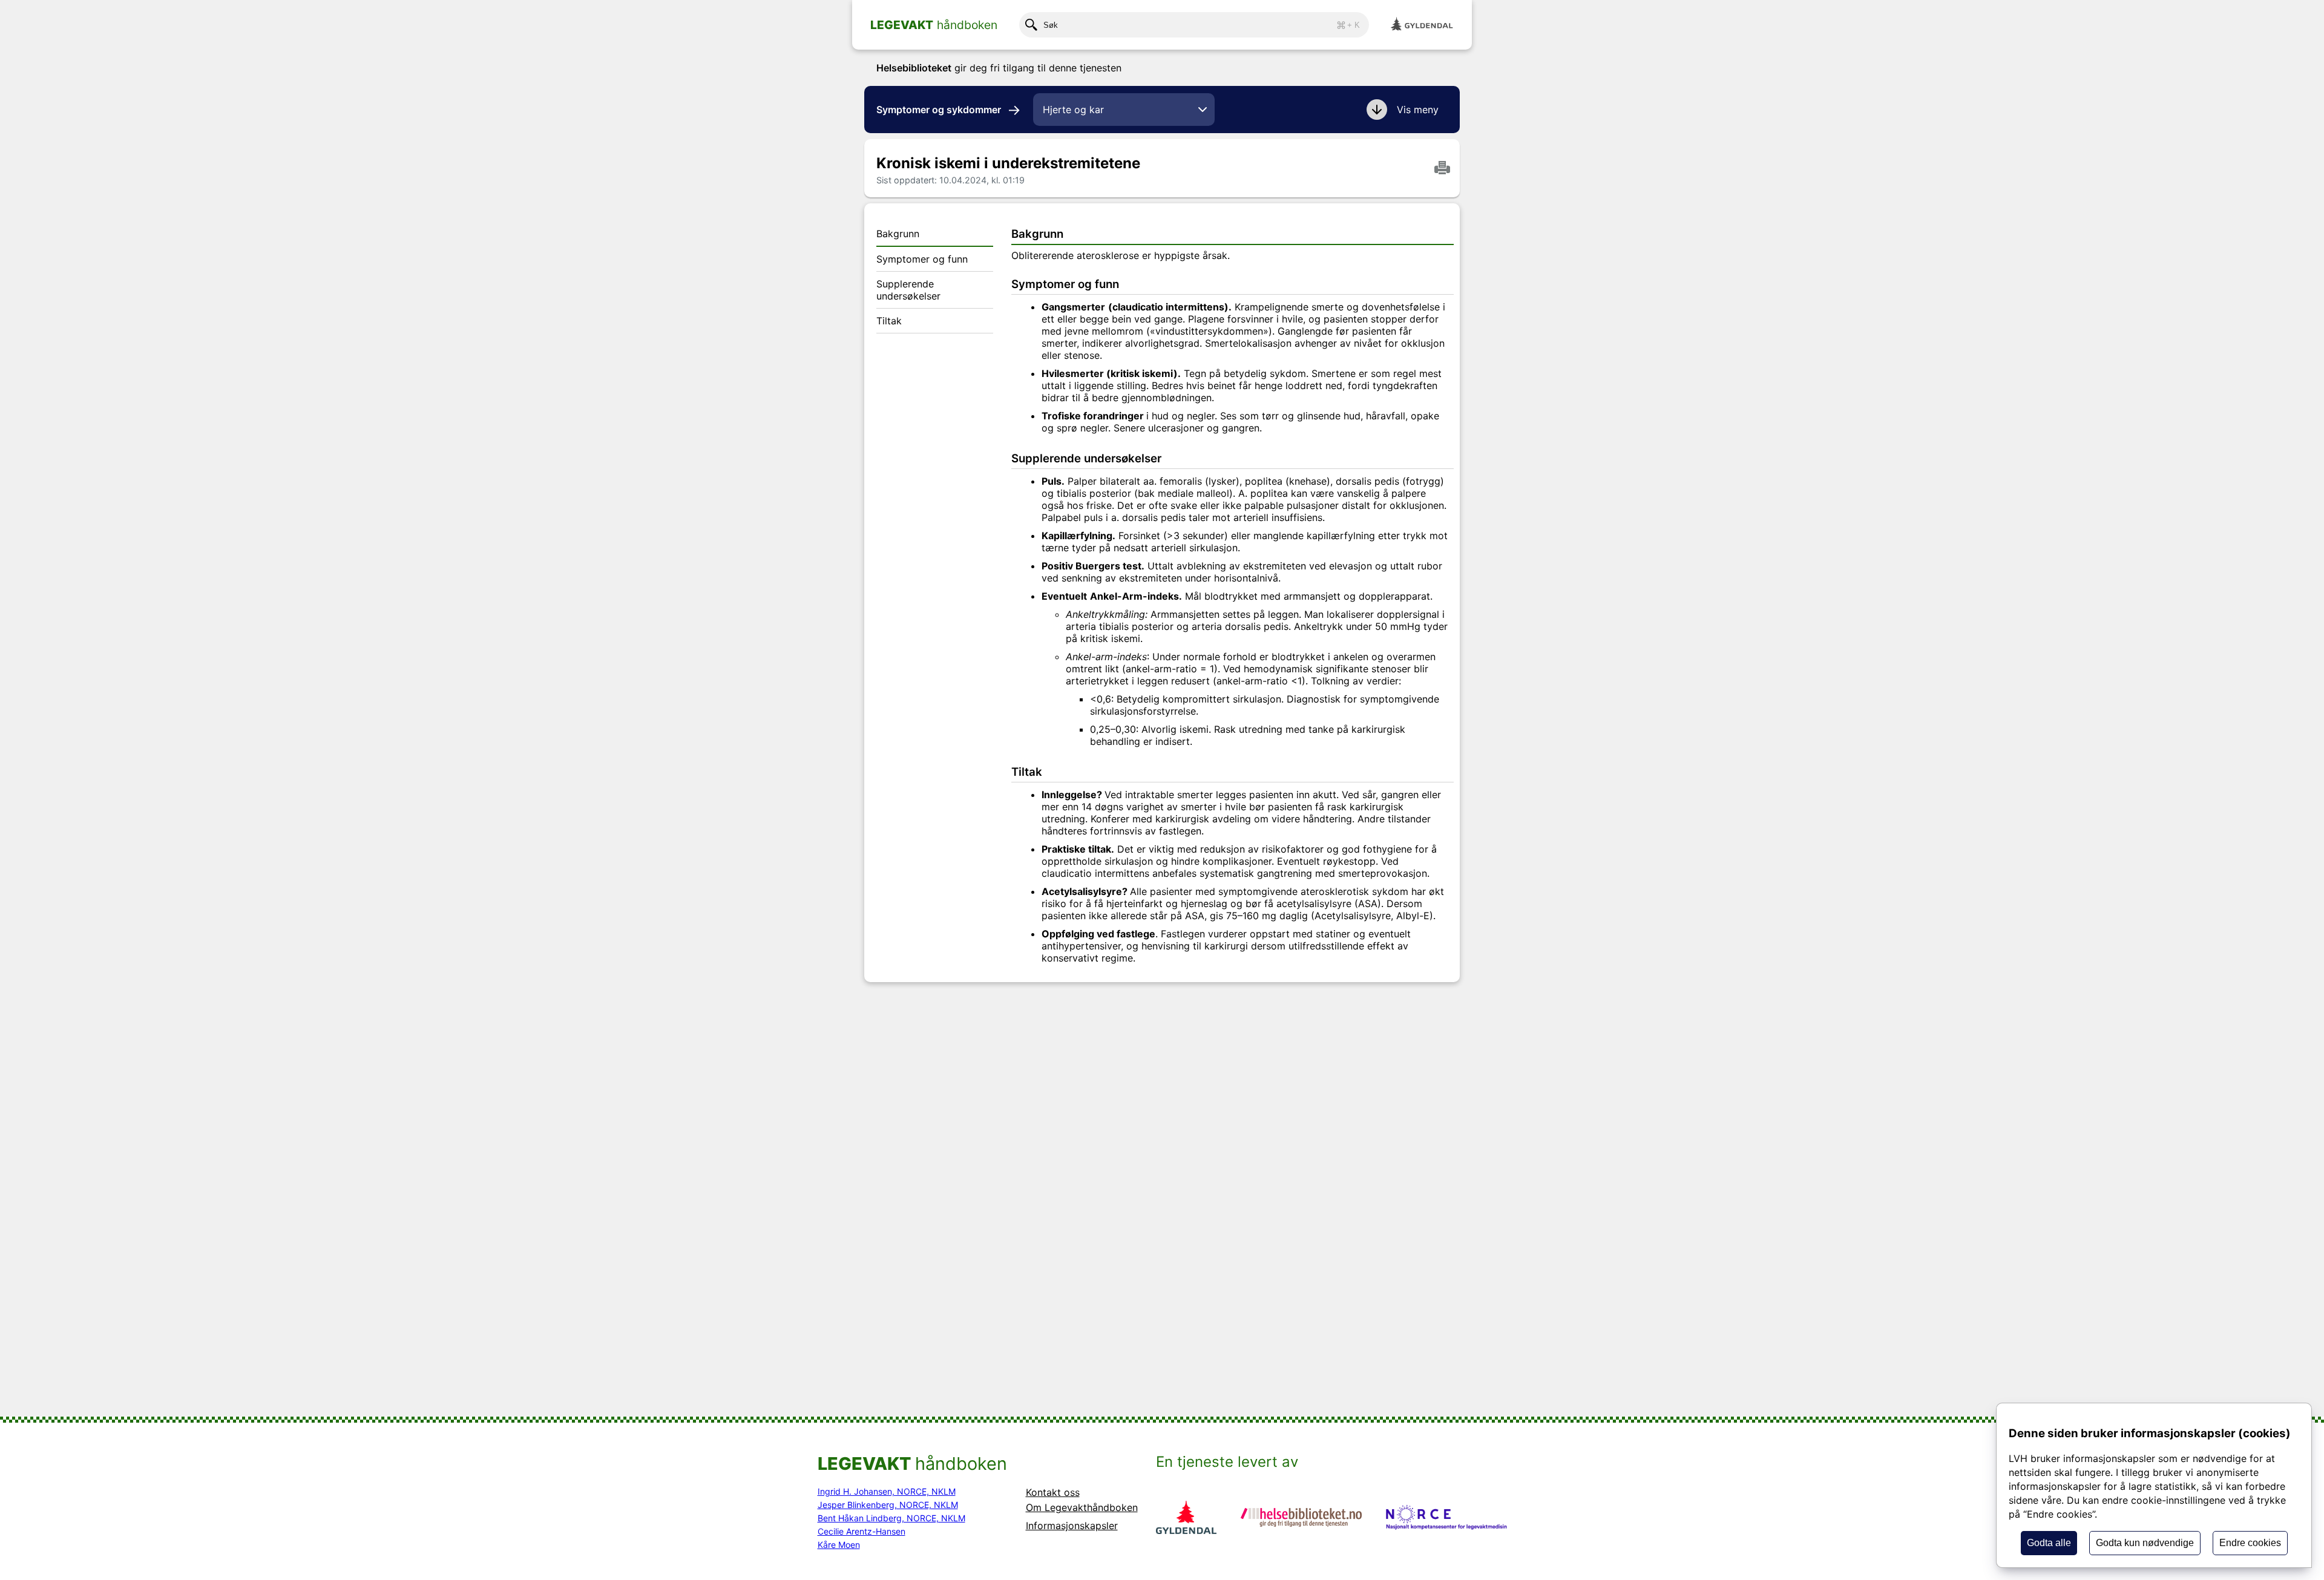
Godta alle (2049, 1543)
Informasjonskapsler (1072, 1526)
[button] (1404, 110)
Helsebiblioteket (914, 68)
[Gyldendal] (1422, 25)
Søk (1202, 25)
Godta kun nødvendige (2145, 1543)
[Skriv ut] (1442, 169)
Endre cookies (2250, 1543)
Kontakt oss (1053, 1492)
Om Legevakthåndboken (1082, 1507)
